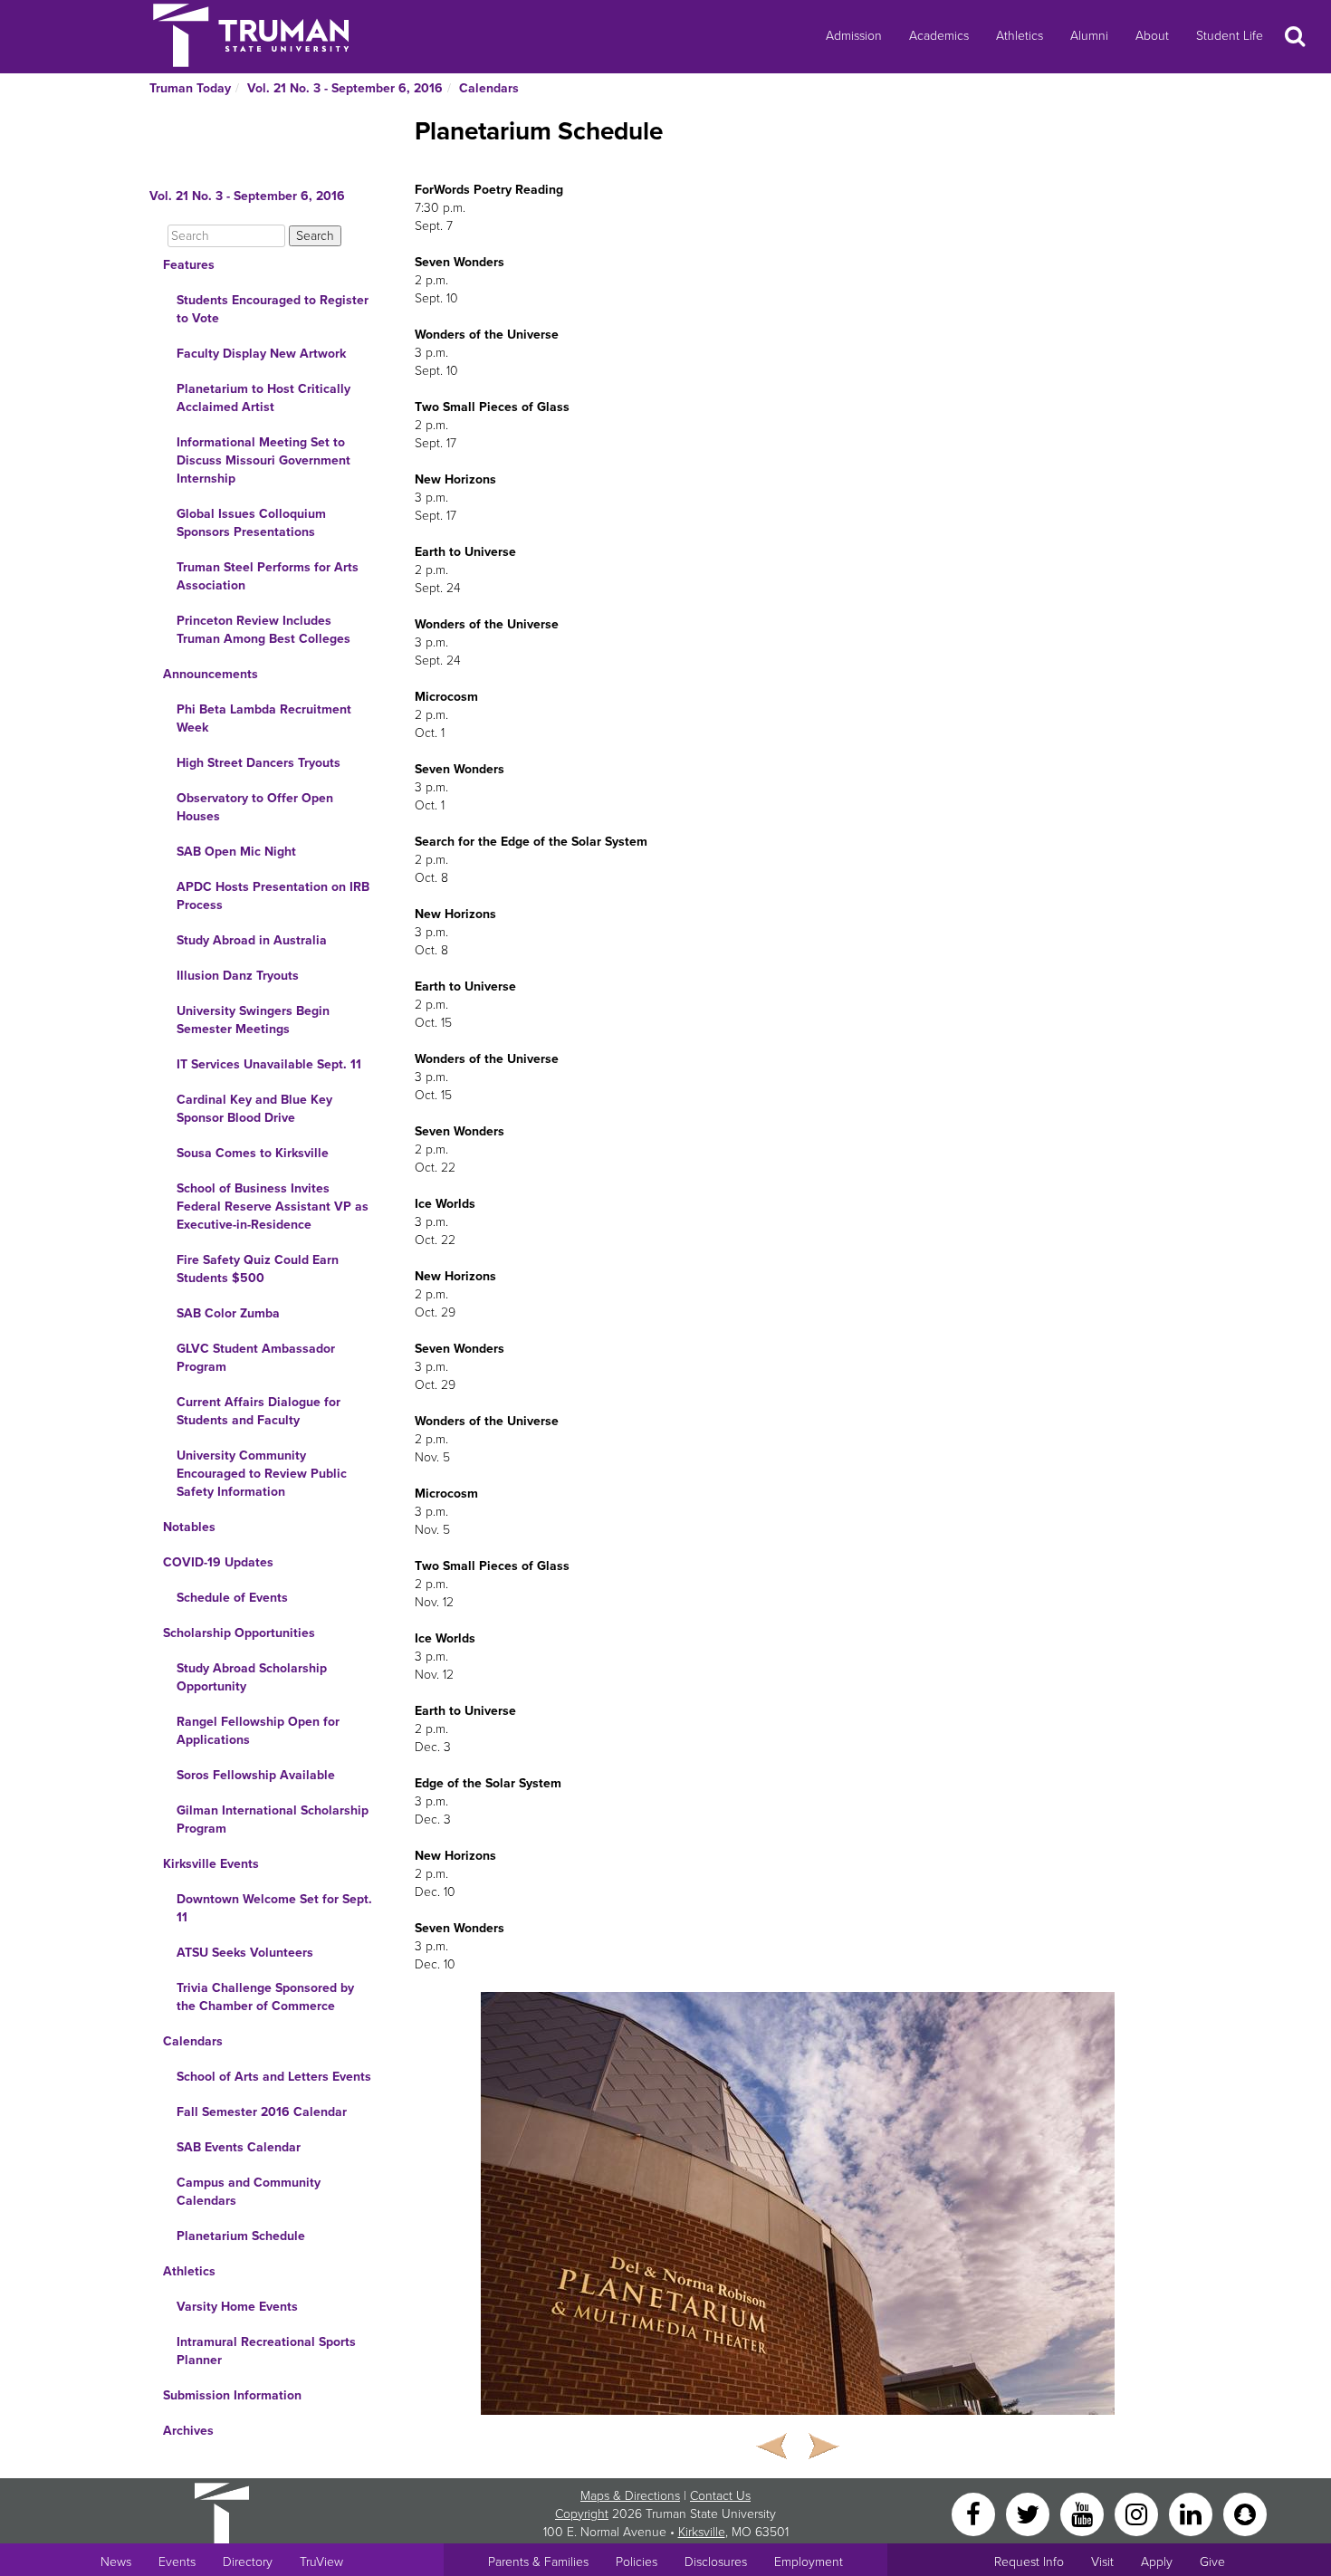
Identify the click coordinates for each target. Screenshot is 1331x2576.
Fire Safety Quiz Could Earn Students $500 (258, 1269)
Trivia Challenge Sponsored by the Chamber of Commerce (265, 1997)
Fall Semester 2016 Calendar (262, 2112)
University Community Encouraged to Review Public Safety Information (262, 1474)
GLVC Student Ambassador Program (256, 1358)
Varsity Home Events (237, 2307)
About (1152, 36)
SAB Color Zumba (228, 1313)
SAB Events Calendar (239, 2147)
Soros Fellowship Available (256, 1775)
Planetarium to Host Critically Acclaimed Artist (263, 398)
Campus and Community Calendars (249, 2192)
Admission (854, 36)
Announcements (211, 674)
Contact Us (720, 2496)
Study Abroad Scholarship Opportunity (252, 1677)
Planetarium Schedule (241, 2236)
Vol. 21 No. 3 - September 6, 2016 (345, 88)
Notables (189, 1527)
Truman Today (190, 88)
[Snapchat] (1245, 2513)
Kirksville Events (211, 1864)
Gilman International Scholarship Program (273, 1819)
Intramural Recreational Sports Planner (266, 2351)
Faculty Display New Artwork (261, 354)
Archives (188, 2431)
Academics (939, 36)
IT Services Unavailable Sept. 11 (269, 1064)
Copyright (582, 2514)
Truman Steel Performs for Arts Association (268, 576)
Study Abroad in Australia (252, 940)
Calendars (489, 88)
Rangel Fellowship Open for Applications (258, 1731)
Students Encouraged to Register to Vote (273, 309)
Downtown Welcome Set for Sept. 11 (274, 1908)
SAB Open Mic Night (236, 852)
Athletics (1020, 36)
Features (189, 265)
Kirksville (702, 2532)
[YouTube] (1084, 2513)
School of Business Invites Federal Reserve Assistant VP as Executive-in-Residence (273, 1207)
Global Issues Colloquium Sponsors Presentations (251, 523)
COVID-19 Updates (218, 1562)
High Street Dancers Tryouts (259, 763)
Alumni (1089, 36)
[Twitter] (1029, 2513)
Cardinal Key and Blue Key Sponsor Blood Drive (254, 1109)
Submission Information (232, 2395)
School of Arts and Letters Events (274, 2077)
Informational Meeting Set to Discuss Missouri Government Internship (263, 460)
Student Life (1230, 36)
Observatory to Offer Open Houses (255, 807)
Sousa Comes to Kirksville (253, 1153)
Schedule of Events (232, 1598)
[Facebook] (975, 2513)
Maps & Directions (630, 2496)
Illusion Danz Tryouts (238, 976)
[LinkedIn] (1192, 2513)
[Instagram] (1138, 2513)
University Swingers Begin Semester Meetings (253, 1020)
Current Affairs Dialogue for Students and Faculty (259, 1411)
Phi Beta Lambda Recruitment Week (264, 718)
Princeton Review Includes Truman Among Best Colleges (263, 630)
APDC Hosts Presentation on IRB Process (273, 896)
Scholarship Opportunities (239, 1633)
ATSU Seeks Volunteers (245, 1953)
